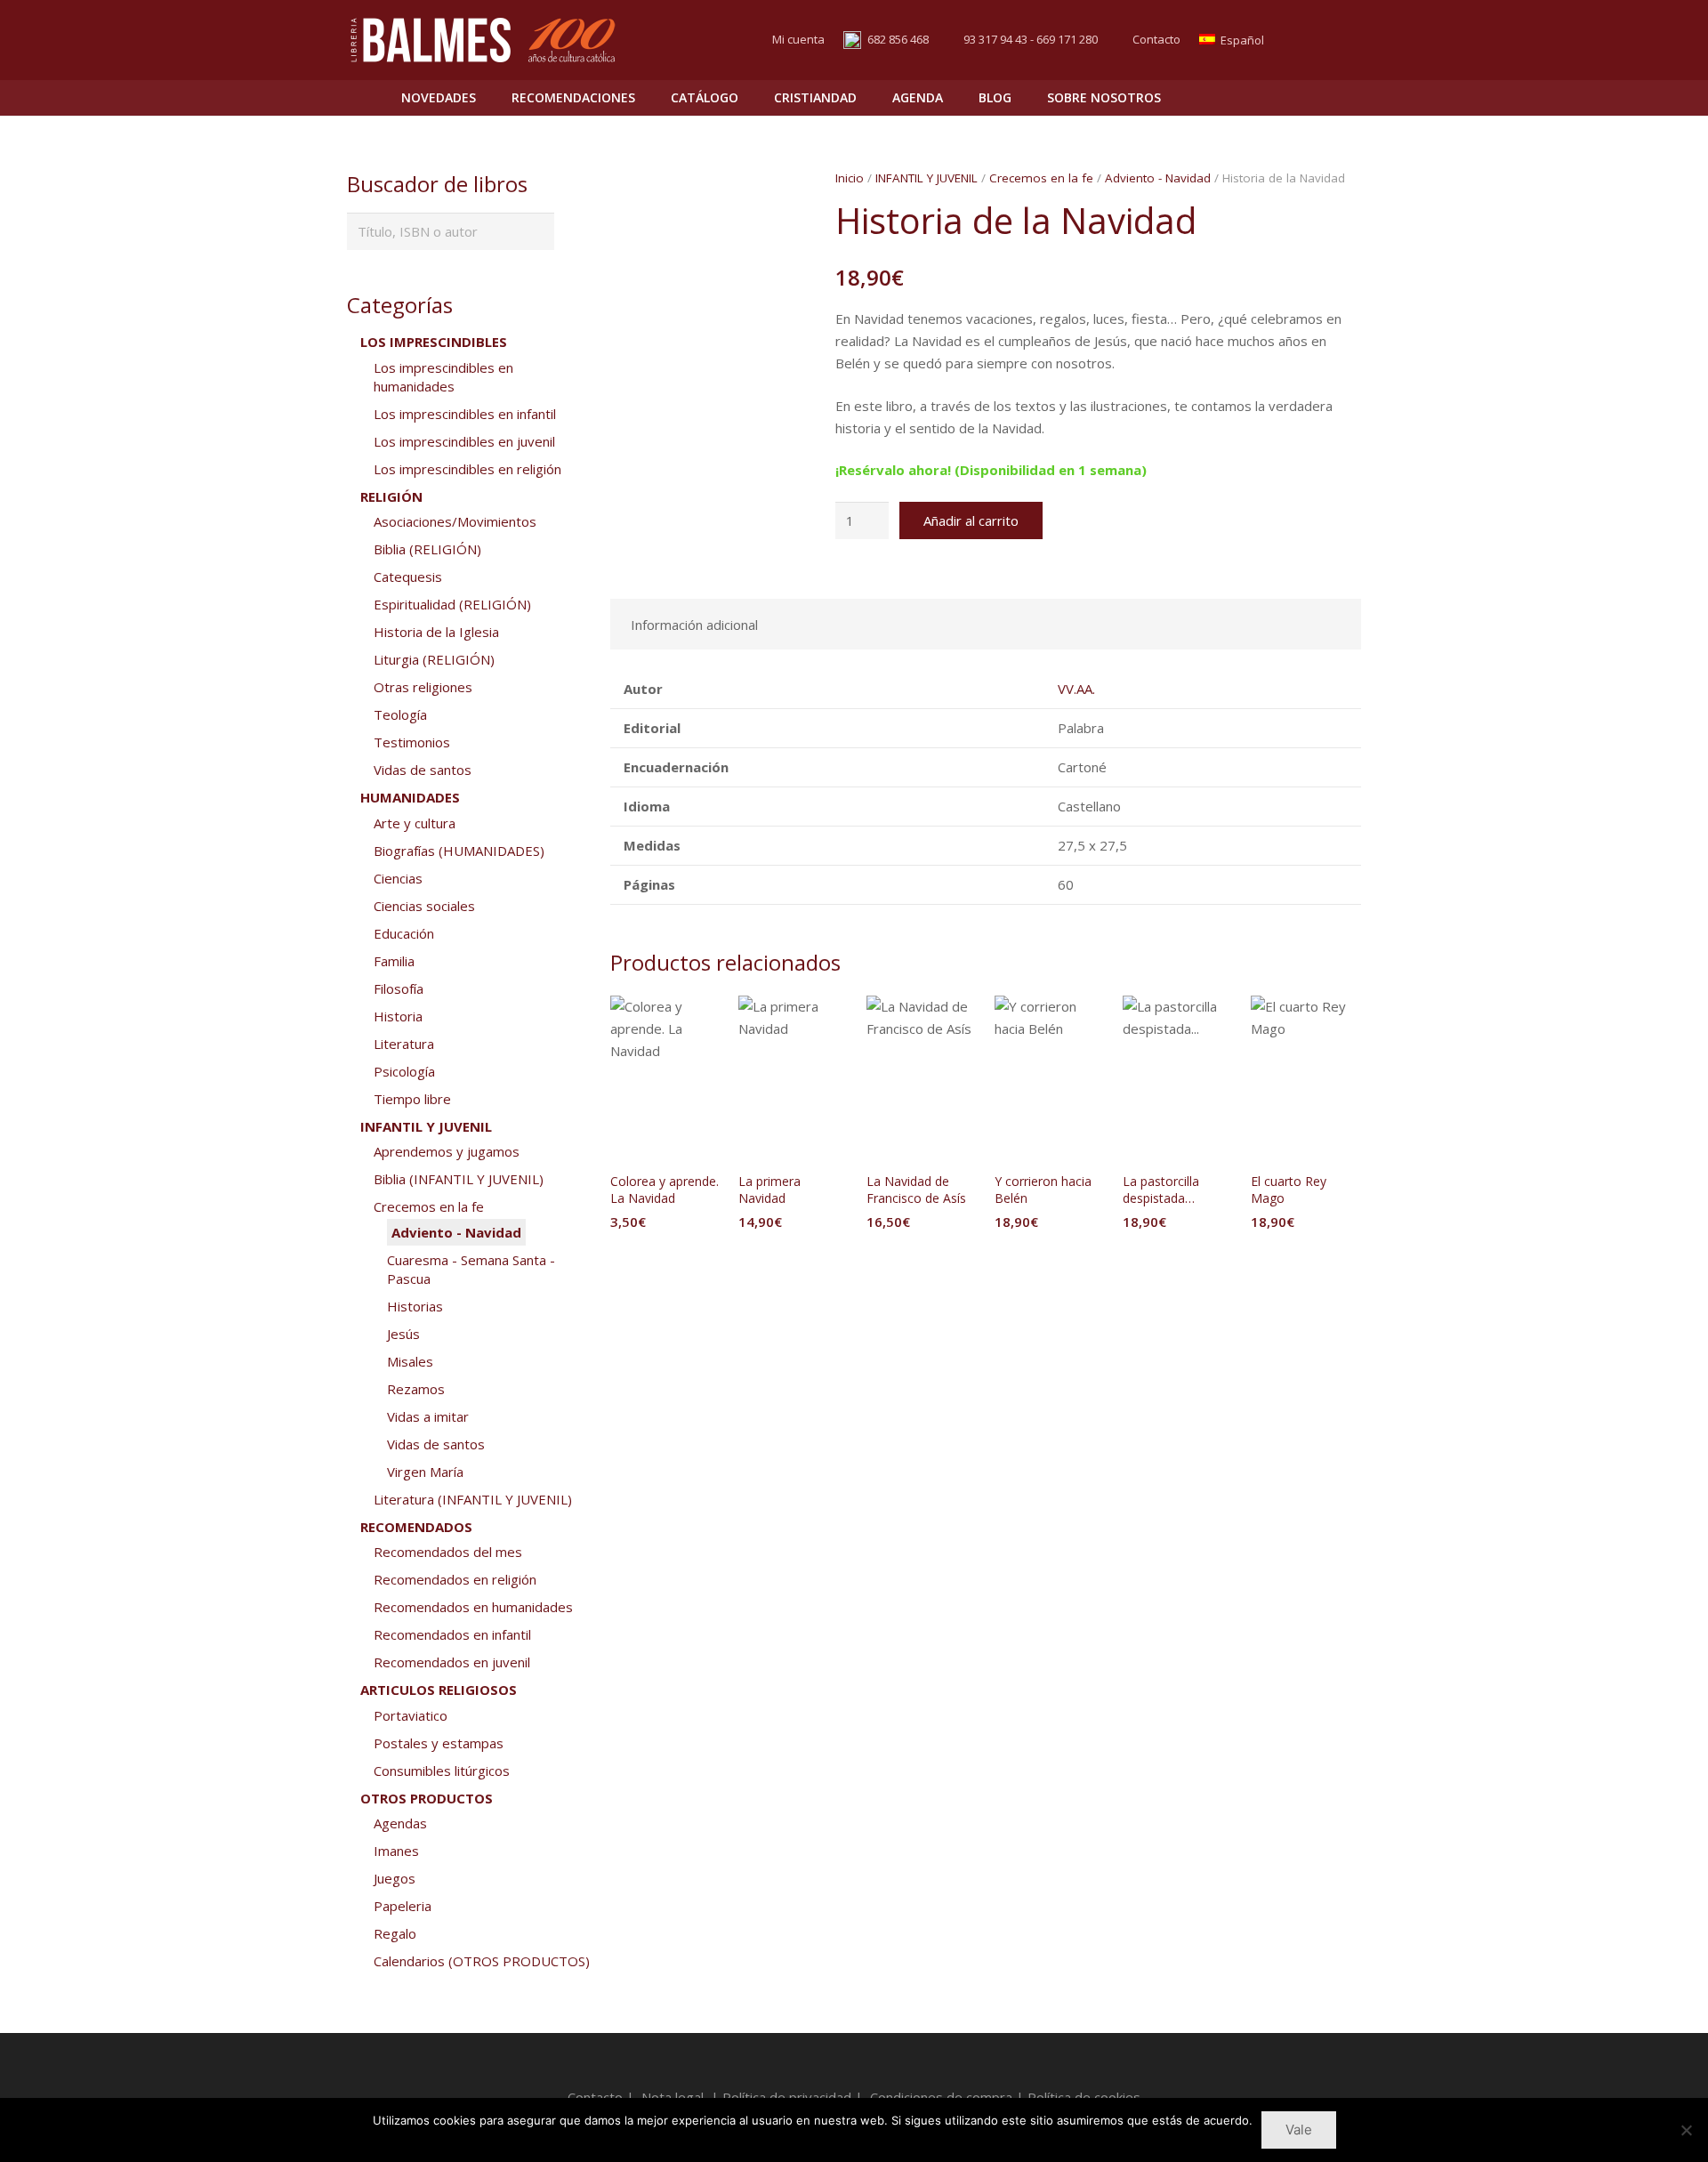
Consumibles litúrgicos (442, 1771)
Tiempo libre (412, 1099)
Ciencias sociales (424, 906)
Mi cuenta (798, 39)
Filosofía (399, 988)
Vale (1299, 2130)
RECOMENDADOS (416, 1527)
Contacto (1156, 39)
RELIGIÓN (391, 496)
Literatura (404, 1044)
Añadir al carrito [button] (665, 1258)
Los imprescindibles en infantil (465, 414)
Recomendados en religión (455, 1579)
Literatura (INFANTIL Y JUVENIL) (473, 1499)
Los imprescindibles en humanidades (443, 377)
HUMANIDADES (410, 797)
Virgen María (425, 1472)
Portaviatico (411, 1715)
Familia (394, 961)
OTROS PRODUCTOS (427, 1798)
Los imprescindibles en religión (467, 469)
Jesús (403, 1334)
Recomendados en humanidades (473, 1607)
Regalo (395, 1933)
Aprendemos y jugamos (447, 1151)
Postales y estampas (439, 1743)
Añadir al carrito (971, 520)
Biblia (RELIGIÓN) (427, 549)
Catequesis (408, 577)
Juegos (395, 1878)
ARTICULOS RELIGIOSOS (439, 1690)
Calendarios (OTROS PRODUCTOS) (482, 1961)
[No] (1686, 2130)
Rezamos (416, 1389)
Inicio (850, 178)
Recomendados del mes (448, 1552)
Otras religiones (423, 687)
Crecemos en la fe (1041, 178)
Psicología (404, 1071)
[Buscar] (1309, 98)
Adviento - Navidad (1158, 178)
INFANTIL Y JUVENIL (927, 178)
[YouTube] (1345, 40)
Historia (398, 1016)
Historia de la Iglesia (436, 632)
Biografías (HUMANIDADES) (459, 851)
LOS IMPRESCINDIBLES (434, 342)
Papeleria (403, 1906)
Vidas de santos (423, 770)
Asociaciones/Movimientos (455, 521)
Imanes (396, 1851)
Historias (415, 1306)
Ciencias (398, 878)
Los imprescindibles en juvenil (464, 441)
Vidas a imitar (428, 1416)
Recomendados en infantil (452, 1634)
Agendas (400, 1823)
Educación (404, 933)
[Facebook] (1313, 40)
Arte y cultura (415, 823)
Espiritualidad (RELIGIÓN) (452, 604)
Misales (410, 1361)
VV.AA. (1076, 689)
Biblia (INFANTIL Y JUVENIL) (459, 1179)
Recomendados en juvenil (452, 1662)
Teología (400, 714)
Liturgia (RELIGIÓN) (434, 659)
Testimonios (412, 742)
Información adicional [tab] (694, 625)
